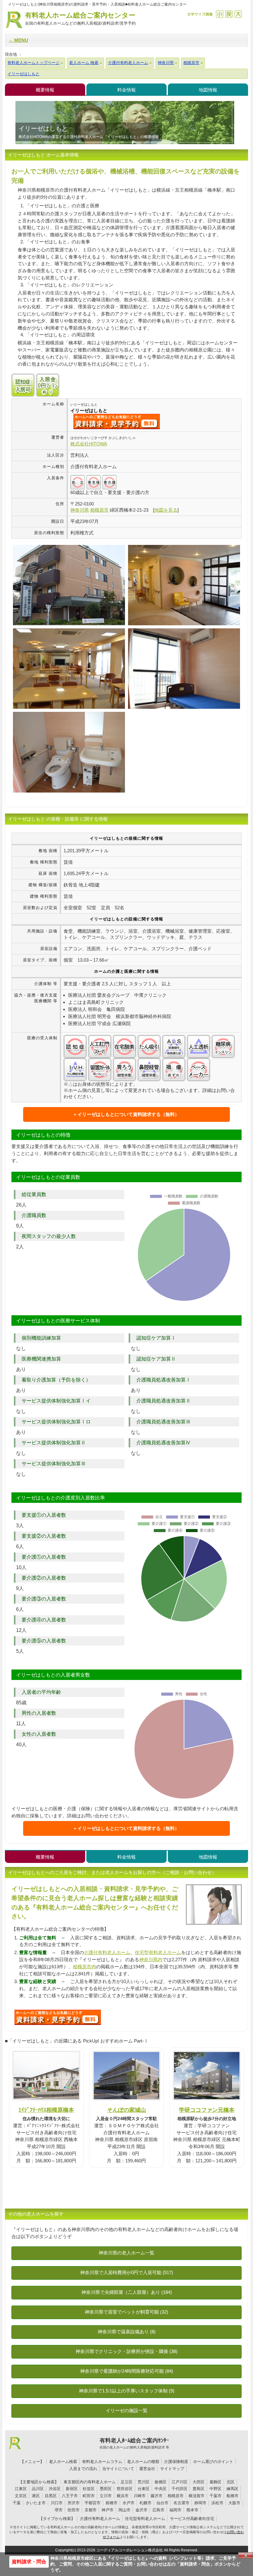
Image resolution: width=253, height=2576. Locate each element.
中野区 (216, 2489)
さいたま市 (36, 2503)
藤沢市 (157, 2496)
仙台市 (162, 2503)
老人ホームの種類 (143, 2462)
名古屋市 (181, 2503)
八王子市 (70, 2496)
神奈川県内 (151, 1959)
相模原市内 (84, 1967)
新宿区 (72, 2489)
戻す (229, 14)
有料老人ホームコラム (102, 2462)
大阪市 (234, 2503)
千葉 (17, 2503)
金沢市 (141, 2510)
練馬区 (232, 2489)
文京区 (21, 2496)
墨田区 (106, 2489)
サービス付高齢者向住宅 (192, 2519)
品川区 (38, 2489)
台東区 (144, 2489)
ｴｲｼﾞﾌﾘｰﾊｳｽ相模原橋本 (46, 2110)
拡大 (238, 14)
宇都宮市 (93, 2503)
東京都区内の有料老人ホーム (90, 2482)
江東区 (21, 2489)
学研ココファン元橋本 (207, 2110)
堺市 (59, 2510)
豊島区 (199, 2489)
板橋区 (161, 2482)
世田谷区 (125, 2489)
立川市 (106, 2496)
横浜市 (123, 2496)
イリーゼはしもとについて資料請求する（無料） (128, 1114)
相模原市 (176, 2496)
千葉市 (216, 2496)
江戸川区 (180, 2482)
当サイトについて (118, 2469)
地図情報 (208, 90)
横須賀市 (197, 2496)
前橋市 (112, 2503)
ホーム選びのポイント (213, 2462)
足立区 (127, 2482)
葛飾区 (216, 2482)
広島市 (158, 2510)
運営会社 (147, 2469)
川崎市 (140, 2496)
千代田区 (180, 2489)
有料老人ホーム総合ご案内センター (80, 18)
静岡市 (200, 2503)
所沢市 (74, 2503)
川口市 (57, 2503)
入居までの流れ (83, 2469)
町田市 (89, 2496)
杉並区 (89, 2489)
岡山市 (124, 2510)
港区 (36, 2496)
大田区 (199, 2482)
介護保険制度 (176, 2462)
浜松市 (217, 2503)
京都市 (91, 2510)
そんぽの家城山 (126, 2110)
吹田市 (74, 2510)
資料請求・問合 (29, 2562)
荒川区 (144, 2482)
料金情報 (126, 90)
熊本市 (192, 2510)
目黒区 (51, 2496)
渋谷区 (55, 2489)
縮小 (220, 14)
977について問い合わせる (58, 2017)
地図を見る (166, 510)
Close (246, 2555)
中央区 (161, 2489)
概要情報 (45, 90)
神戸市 (108, 2510)
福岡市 (175, 2510)
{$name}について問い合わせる (117, 421)
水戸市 (129, 2503)
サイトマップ (172, 2469)
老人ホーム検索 (63, 2462)
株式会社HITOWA (89, 444)
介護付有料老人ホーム (107, 1952)
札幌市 (145, 2503)
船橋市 (232, 2496)
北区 (230, 2482)
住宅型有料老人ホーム (158, 1952)
